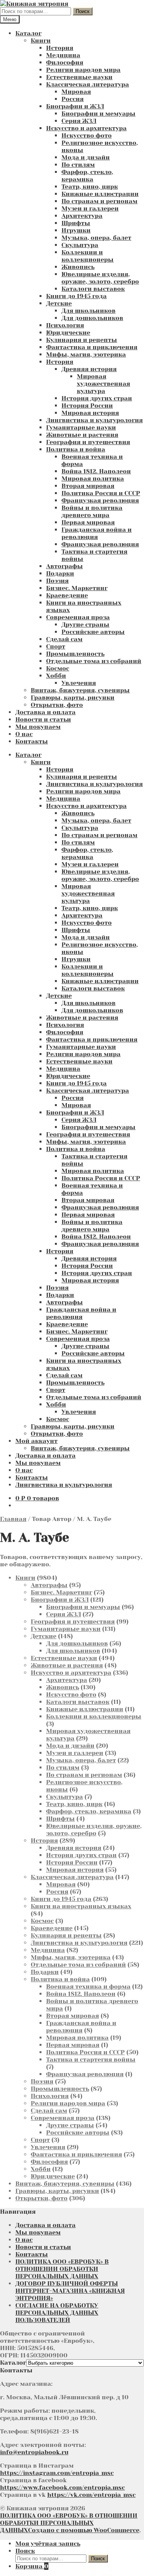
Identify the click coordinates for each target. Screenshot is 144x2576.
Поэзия (57, 581)
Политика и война (76, 449)
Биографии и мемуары (98, 114)
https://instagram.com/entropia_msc (57, 2473)
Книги (41, 41)
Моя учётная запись (48, 2544)
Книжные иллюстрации (100, 194)
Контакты (32, 741)
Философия (65, 62)
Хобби (56, 676)
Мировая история (90, 413)
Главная (13, 1519)
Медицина (63, 55)
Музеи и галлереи (90, 208)
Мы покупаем (38, 727)
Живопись (78, 267)
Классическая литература (88, 84)
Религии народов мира (83, 70)
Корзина (32, 2566)
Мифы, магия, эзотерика (86, 354)
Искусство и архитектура (86, 128)
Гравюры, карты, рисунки (73, 697)
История (60, 48)
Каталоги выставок (93, 289)
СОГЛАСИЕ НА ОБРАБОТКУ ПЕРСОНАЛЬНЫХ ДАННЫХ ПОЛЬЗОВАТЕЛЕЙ (57, 2313)
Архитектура (82, 216)
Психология (65, 325)
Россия (73, 99)
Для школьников (89, 311)
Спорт (56, 646)
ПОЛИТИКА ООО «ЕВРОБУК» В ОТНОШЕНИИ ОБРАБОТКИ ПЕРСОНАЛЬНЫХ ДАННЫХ (62, 2269)
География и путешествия (88, 442)
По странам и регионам (99, 201)
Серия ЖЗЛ (79, 121)
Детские (59, 303)
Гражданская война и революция (97, 533)
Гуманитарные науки (81, 427)
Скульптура (80, 245)
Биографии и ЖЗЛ (75, 106)
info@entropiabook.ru (34, 2452)
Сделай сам (64, 639)
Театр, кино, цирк (90, 187)
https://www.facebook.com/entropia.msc (62, 2487)
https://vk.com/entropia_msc (91, 2495)
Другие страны (85, 625)
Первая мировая (88, 522)
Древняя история (89, 369)
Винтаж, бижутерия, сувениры (80, 690)
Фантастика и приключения (92, 347)
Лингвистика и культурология (94, 420)
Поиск (83, 11)
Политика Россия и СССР (101, 493)
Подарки (60, 573)
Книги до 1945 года (76, 296)
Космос (58, 668)
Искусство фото (87, 135)
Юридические (68, 333)
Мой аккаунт (36, 1441)
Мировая (76, 92)
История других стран (97, 398)
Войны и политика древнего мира (92, 511)
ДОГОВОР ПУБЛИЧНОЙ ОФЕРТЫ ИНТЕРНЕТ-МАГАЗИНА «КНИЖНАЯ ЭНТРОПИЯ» (70, 2291)
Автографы (65, 566)
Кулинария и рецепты (82, 340)
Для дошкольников (92, 318)
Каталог (28, 33)
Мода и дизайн (86, 157)
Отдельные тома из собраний (94, 661)
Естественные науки (79, 77)
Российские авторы (93, 632)
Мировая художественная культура (103, 384)
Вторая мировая (88, 486)
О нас (24, 734)
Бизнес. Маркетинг (77, 588)
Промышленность (75, 654)
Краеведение (67, 595)
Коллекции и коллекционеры (88, 256)
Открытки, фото (57, 705)
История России (87, 406)
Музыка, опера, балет (96, 238)
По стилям (78, 165)
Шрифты (76, 223)
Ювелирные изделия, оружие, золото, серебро (100, 278)
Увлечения (79, 683)
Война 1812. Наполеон (96, 471)
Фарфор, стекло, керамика (87, 176)
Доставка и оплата (46, 712)
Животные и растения (82, 435)
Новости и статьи (43, 719)
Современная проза (78, 617)
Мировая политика (93, 479)
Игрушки (76, 230)
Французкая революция (100, 500)
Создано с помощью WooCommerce (84, 2530)
